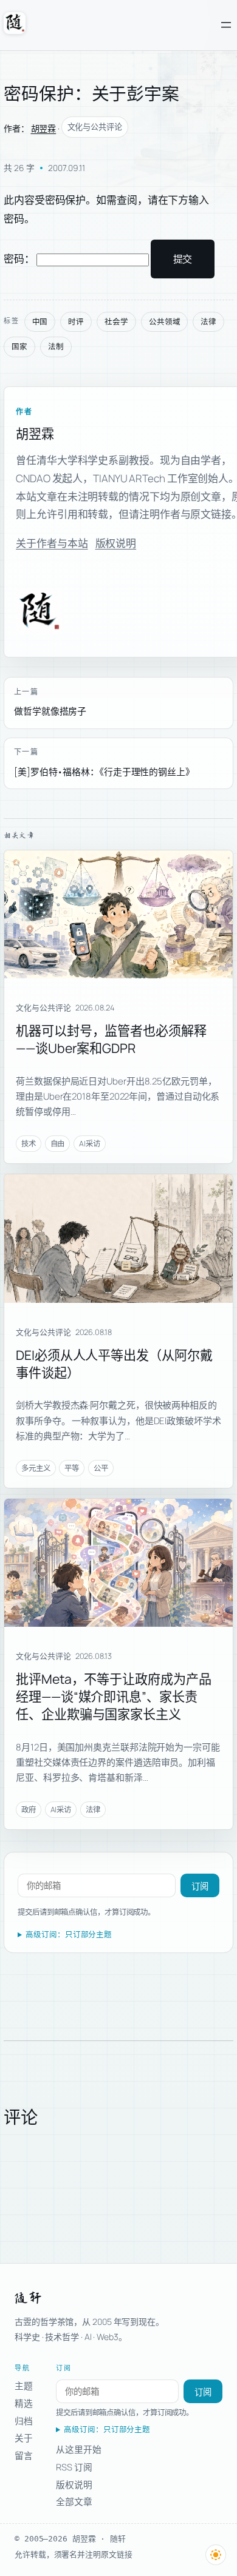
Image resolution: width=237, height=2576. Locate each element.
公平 (101, 1468)
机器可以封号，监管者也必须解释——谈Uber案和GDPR (111, 1039)
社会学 (116, 322)
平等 (72, 1468)
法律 (208, 322)
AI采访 (90, 1144)
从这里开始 (79, 2449)
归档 (24, 2421)
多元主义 (36, 1468)
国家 (19, 347)
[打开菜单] (226, 25)
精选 (24, 2403)
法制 (56, 347)
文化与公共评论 (95, 127)
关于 (24, 2438)
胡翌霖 (44, 128)
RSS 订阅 (74, 2467)
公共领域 (165, 322)
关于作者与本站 (52, 543)
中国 (40, 322)
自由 (58, 1144)
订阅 (200, 1886)
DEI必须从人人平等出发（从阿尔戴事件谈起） (114, 1364)
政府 (29, 1810)
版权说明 (116, 543)
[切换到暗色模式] (216, 2555)
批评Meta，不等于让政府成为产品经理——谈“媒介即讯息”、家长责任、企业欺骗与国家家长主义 (113, 1696)
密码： (20, 259)
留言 (24, 2455)
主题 (24, 2386)
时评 (76, 322)
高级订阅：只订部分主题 (69, 1935)
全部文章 (74, 2501)
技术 (29, 1144)
